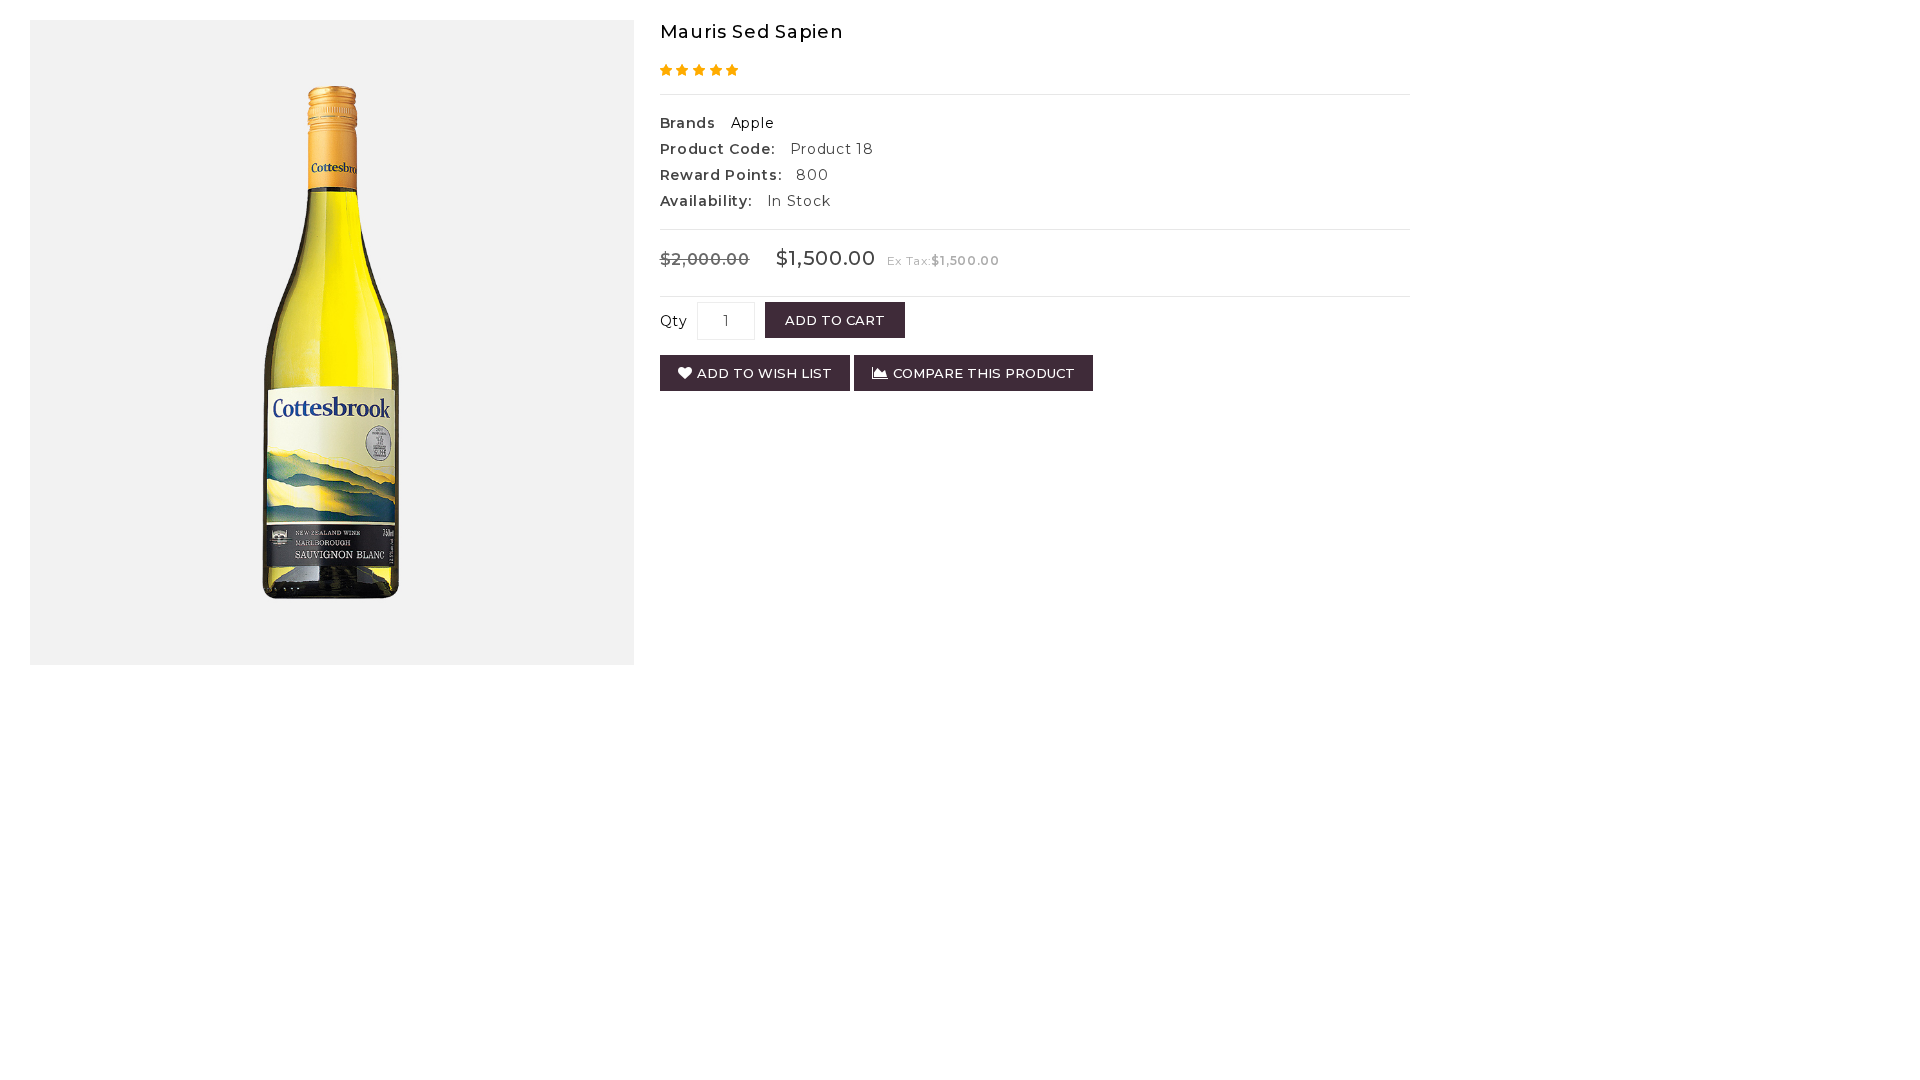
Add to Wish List (764, 373)
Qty (674, 321)
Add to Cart (835, 320)
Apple (753, 123)
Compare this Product (984, 373)
